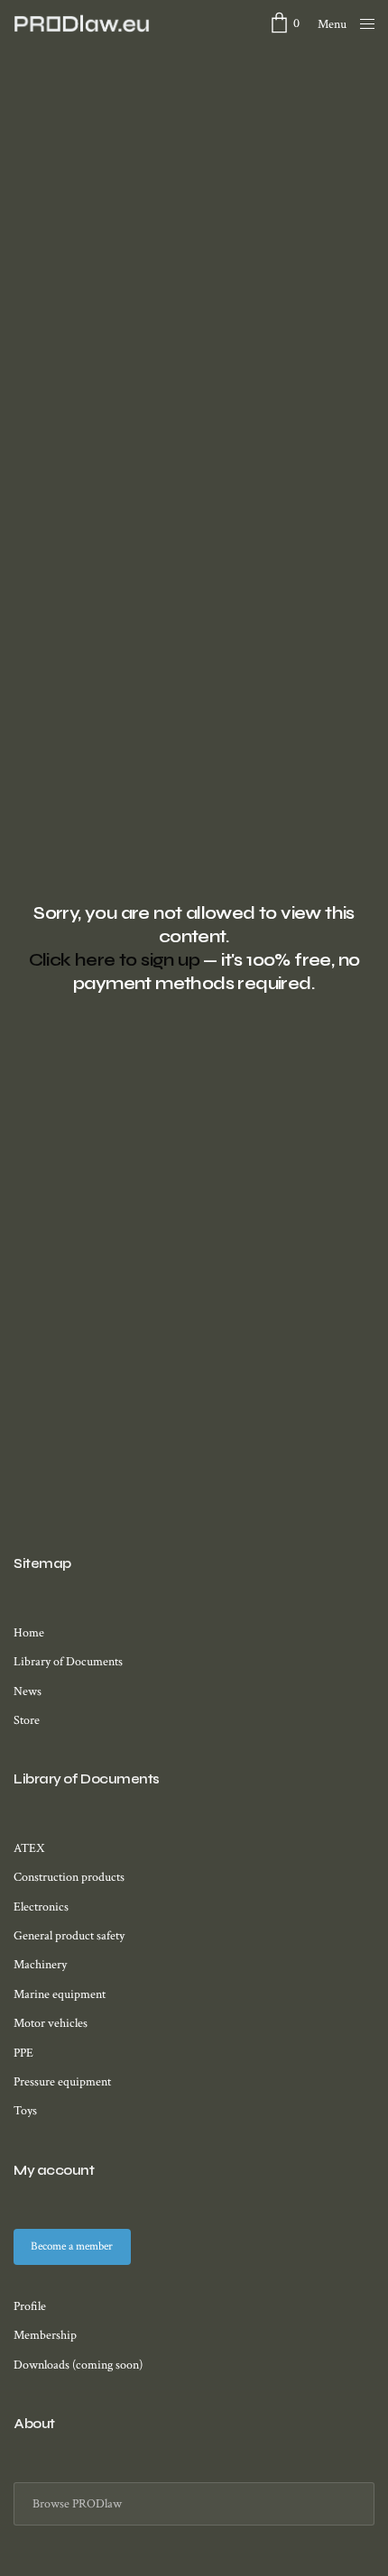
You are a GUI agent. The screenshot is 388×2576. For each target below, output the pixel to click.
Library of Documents (68, 1662)
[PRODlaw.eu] (82, 23)
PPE (23, 2053)
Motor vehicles (51, 2023)
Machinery (40, 1965)
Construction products (69, 1877)
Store (27, 1720)
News (28, 1691)
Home (29, 1633)
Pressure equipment (62, 2082)
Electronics (41, 1907)
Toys (25, 2111)
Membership (45, 2335)
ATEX (29, 1848)
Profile (30, 2306)
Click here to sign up (114, 960)
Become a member (72, 2246)
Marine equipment (60, 1994)
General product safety (69, 1936)
